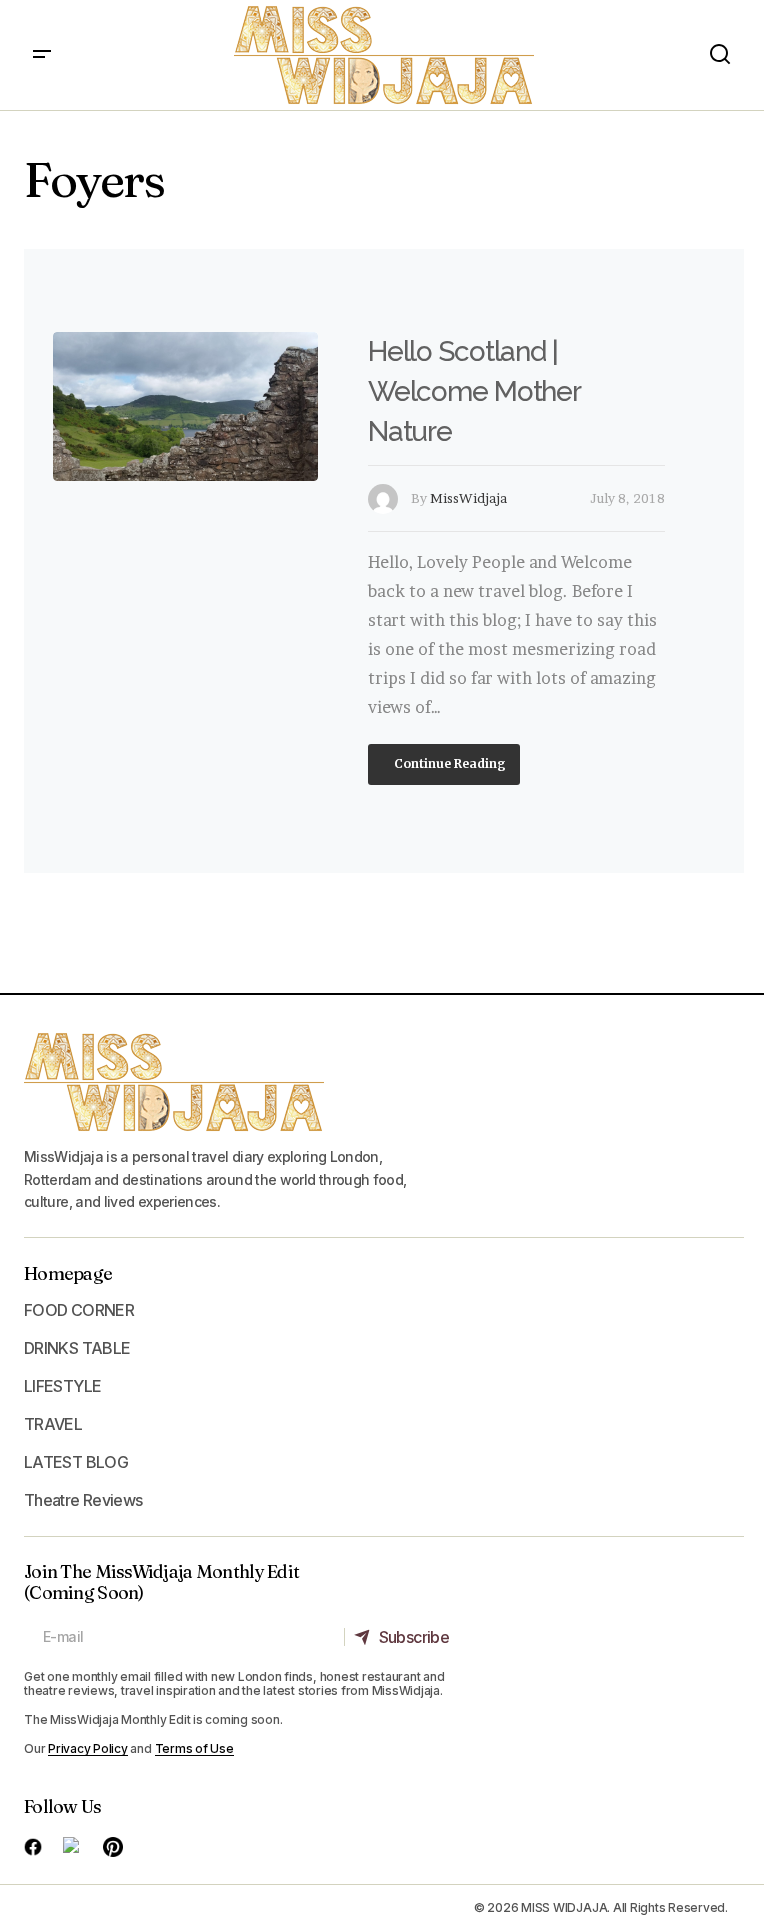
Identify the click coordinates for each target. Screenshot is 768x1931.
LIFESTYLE (62, 1386)
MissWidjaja (468, 498)
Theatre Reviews (83, 1500)
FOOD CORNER (79, 1310)
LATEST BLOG (76, 1462)
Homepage (68, 1273)
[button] (42, 55)
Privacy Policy (88, 1748)
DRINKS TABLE (77, 1348)
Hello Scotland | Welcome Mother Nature (474, 391)
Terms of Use (194, 1748)
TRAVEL (53, 1424)
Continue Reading (448, 763)
